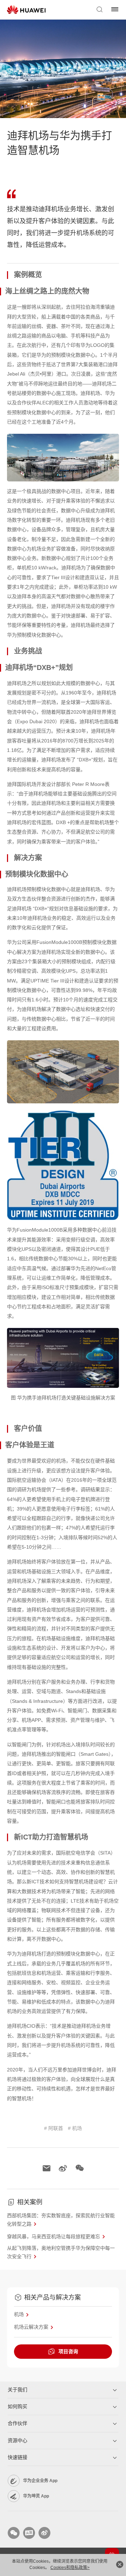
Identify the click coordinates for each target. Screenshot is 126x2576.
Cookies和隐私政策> (70, 2568)
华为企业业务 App (40, 2481)
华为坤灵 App (36, 2496)
